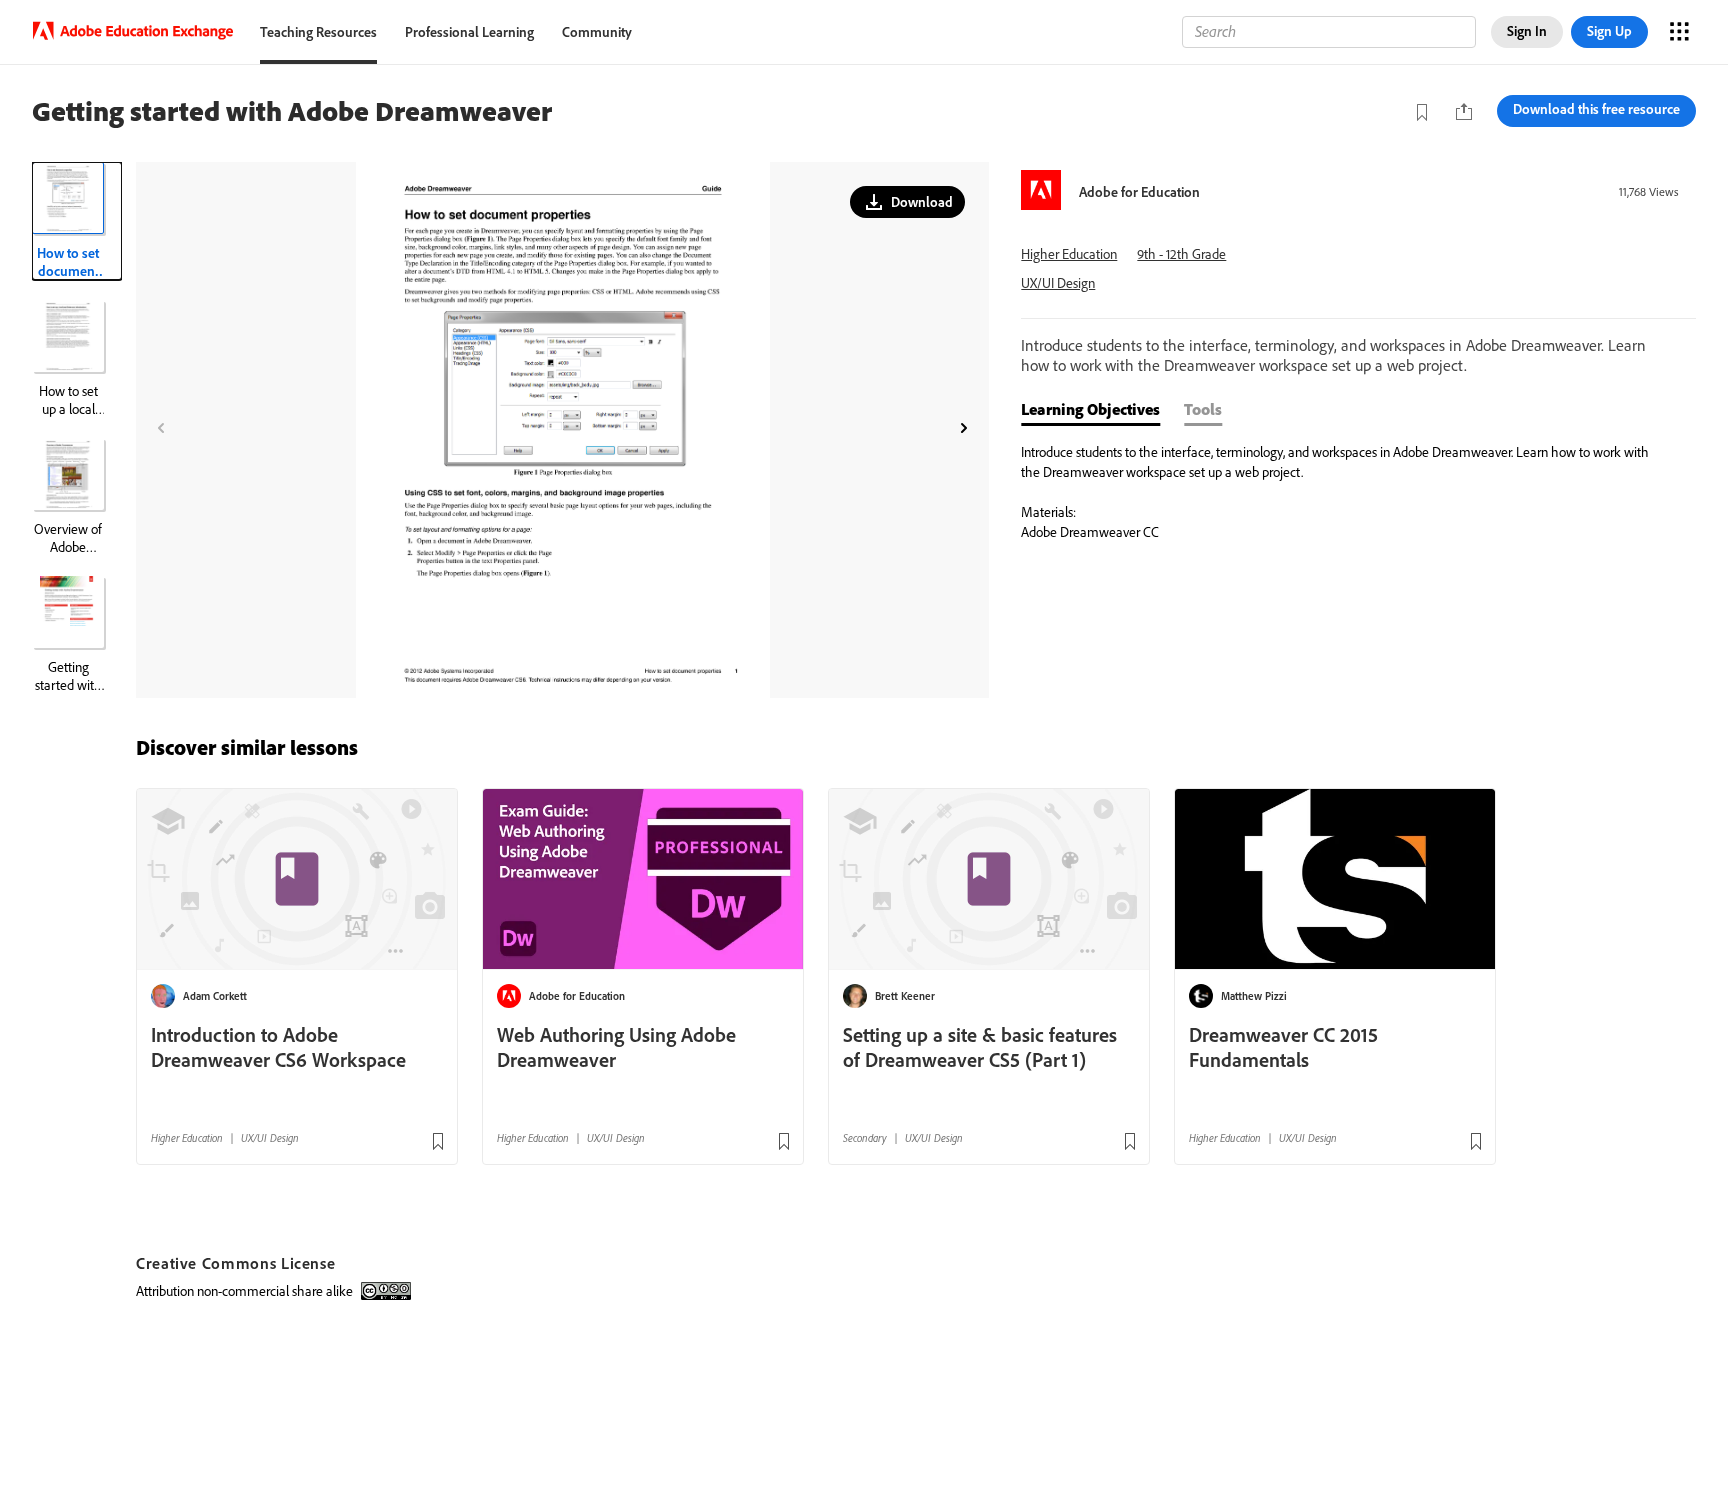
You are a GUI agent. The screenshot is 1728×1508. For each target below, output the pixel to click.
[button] (907, 202)
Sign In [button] (1527, 31)
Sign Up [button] (1609, 31)
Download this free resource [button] (1596, 109)
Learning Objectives (1090, 409)
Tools (1203, 409)
